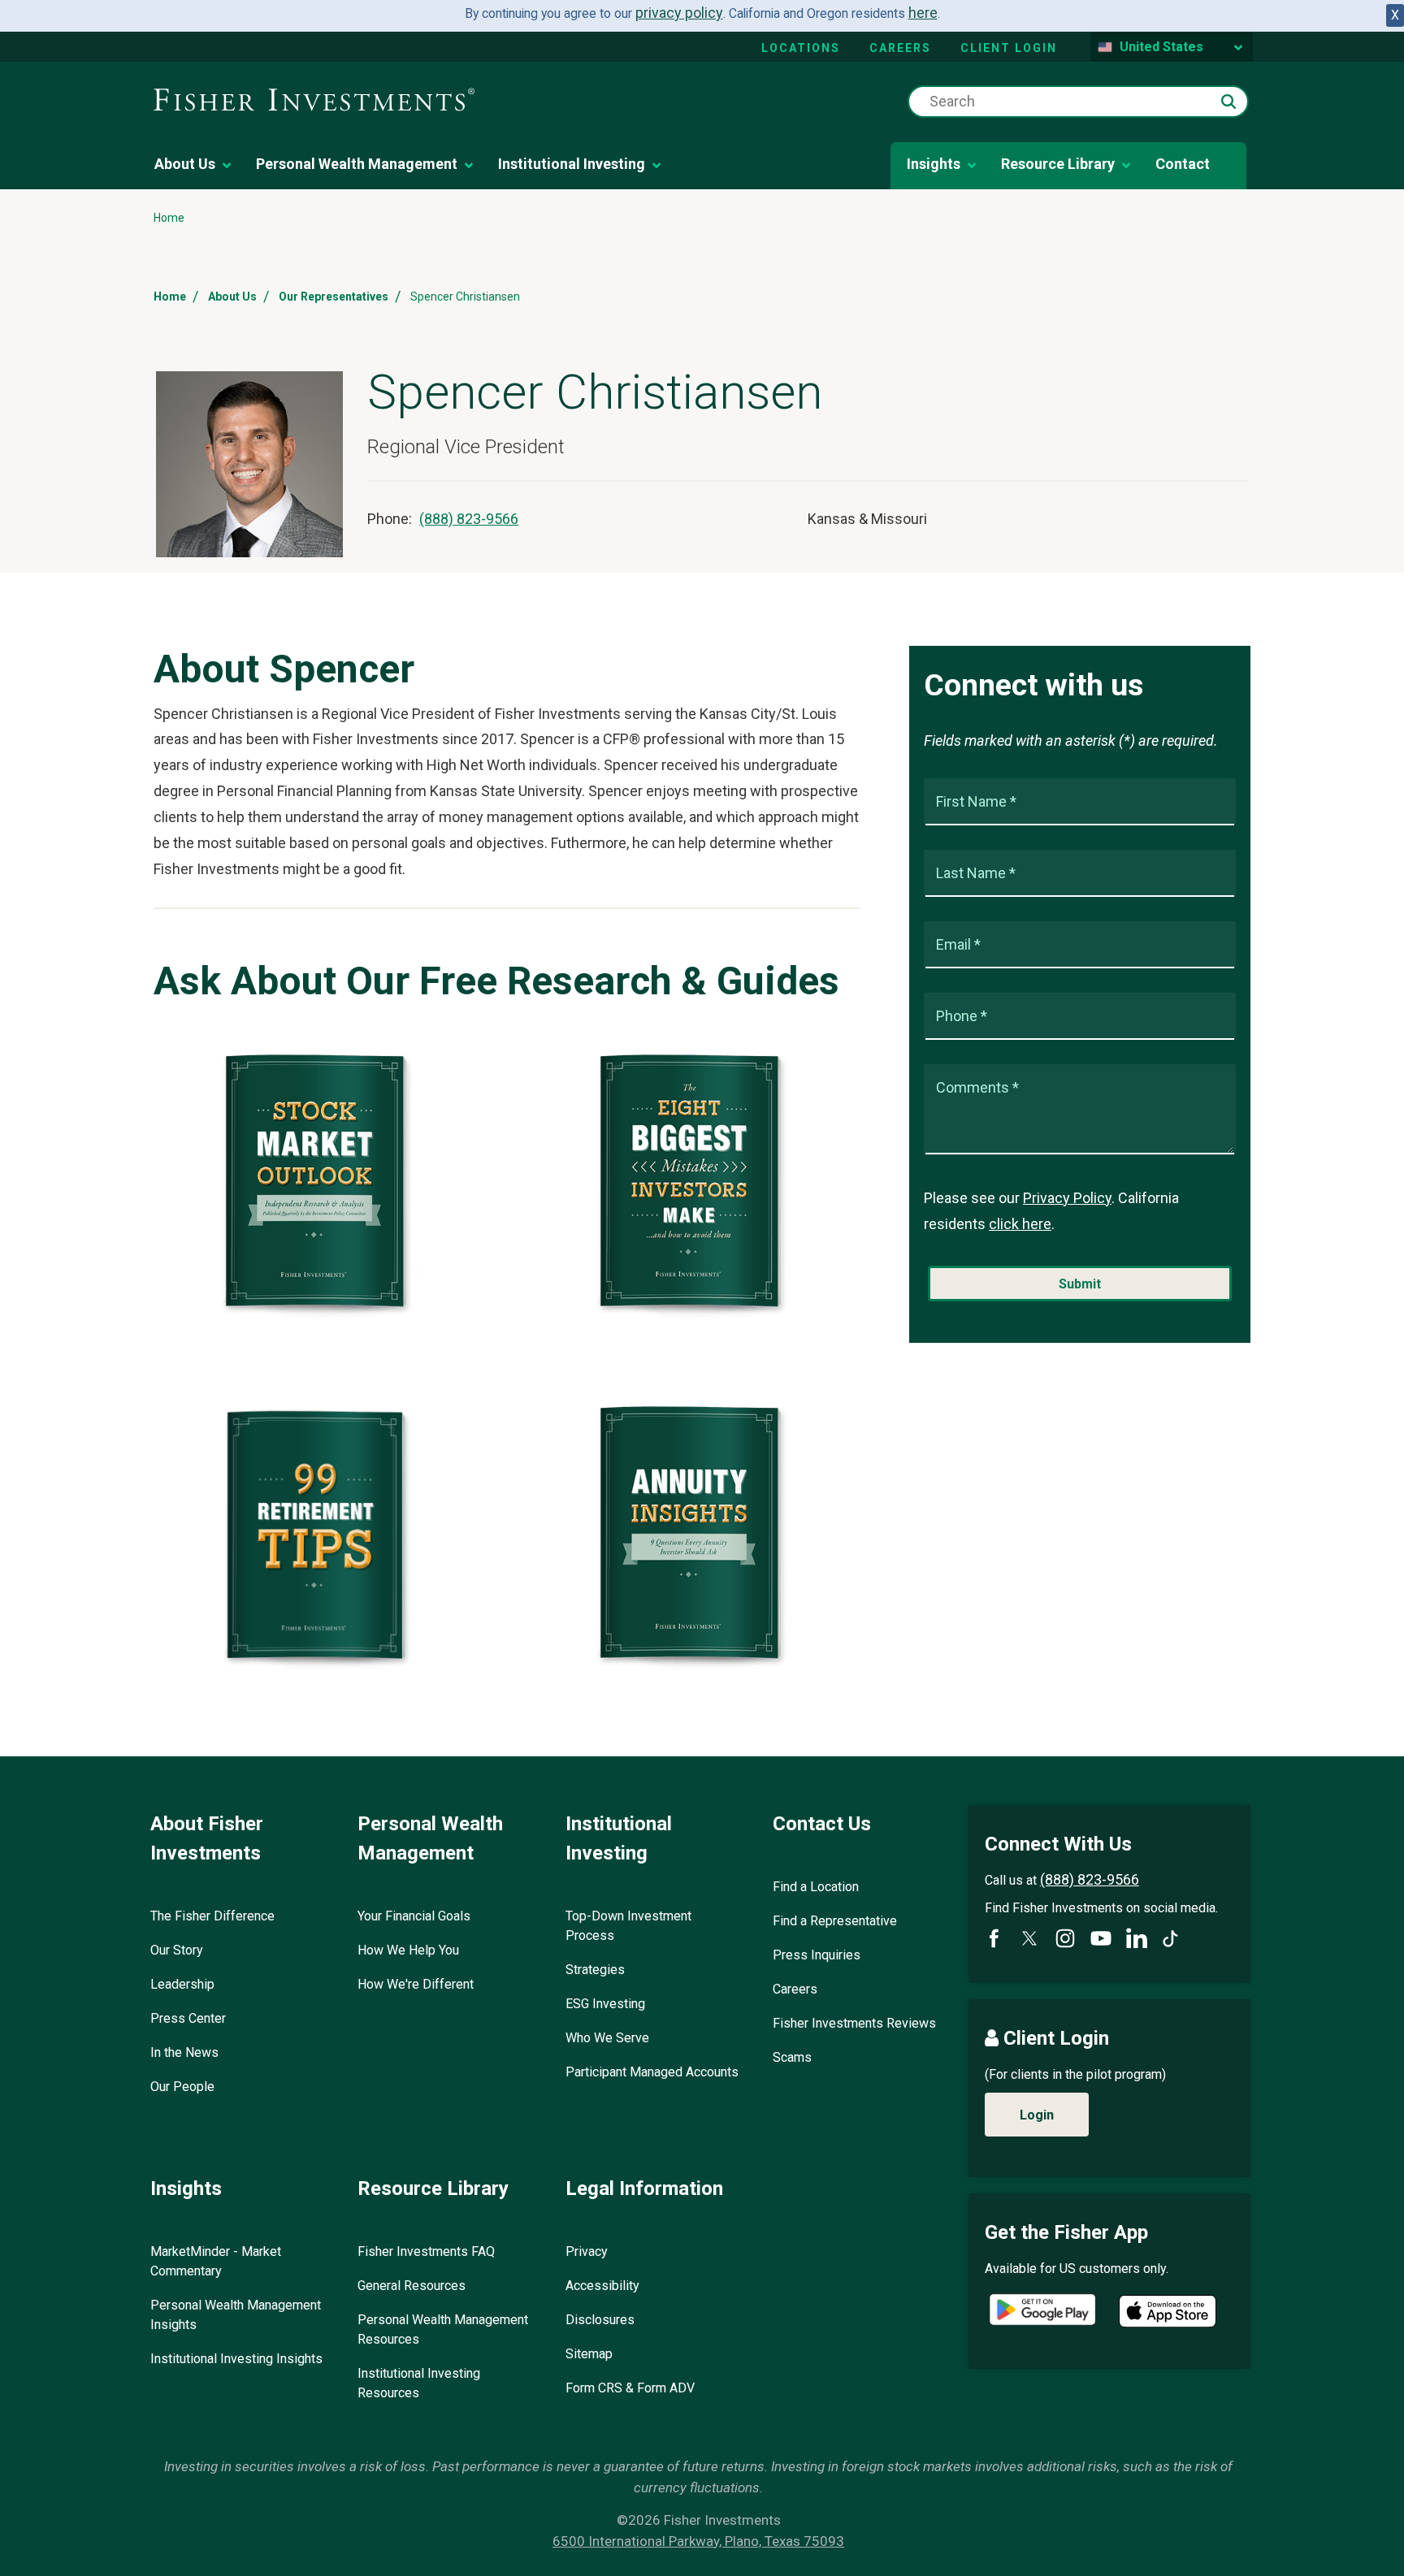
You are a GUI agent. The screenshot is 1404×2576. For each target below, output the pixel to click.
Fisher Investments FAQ (426, 2251)
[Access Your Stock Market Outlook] (320, 1316)
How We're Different (416, 1984)
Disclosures (600, 2320)
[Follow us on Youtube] (1101, 1938)
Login (1037, 2115)
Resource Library (1058, 164)
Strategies (595, 1970)
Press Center (188, 2018)
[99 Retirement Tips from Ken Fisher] (320, 1667)
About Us (185, 164)
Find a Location (816, 1887)
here (923, 13)
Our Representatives (334, 297)
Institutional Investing (572, 164)
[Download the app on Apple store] (1168, 2311)
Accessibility (602, 2286)
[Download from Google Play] (1042, 2312)
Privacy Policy (1067, 1198)
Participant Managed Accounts (652, 2072)
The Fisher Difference (212, 1916)
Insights (934, 164)
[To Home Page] (314, 101)
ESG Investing (605, 2004)
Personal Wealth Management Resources (443, 2329)
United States (1161, 47)
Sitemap (589, 2354)
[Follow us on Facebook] (994, 1938)
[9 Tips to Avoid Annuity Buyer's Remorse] (694, 1667)
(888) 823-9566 (469, 519)
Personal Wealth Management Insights (236, 2315)
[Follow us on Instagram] (1065, 1938)
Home (170, 297)
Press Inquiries (817, 1955)
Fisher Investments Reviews (854, 2023)
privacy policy (679, 13)
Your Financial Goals (414, 1916)
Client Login (1009, 48)
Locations (801, 48)
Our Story (177, 1950)
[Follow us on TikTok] (1170, 1939)
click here (1020, 1224)
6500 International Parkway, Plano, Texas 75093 (698, 2541)
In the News (184, 2052)
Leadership (182, 1984)
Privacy (587, 2251)
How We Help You (408, 1950)
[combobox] (1078, 102)
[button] (1228, 102)
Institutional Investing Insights (236, 2359)
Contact (1183, 164)
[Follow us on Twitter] (1029, 1938)
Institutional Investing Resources (419, 2383)
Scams (792, 2057)
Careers (900, 48)
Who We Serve (607, 2038)
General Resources (412, 2286)
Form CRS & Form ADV (630, 2388)
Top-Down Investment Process (628, 1926)
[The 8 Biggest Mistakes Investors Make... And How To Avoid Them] (694, 1316)
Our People (182, 2087)
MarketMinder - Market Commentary (216, 2261)
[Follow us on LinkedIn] (1137, 1938)
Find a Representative (835, 1921)
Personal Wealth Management (357, 164)
